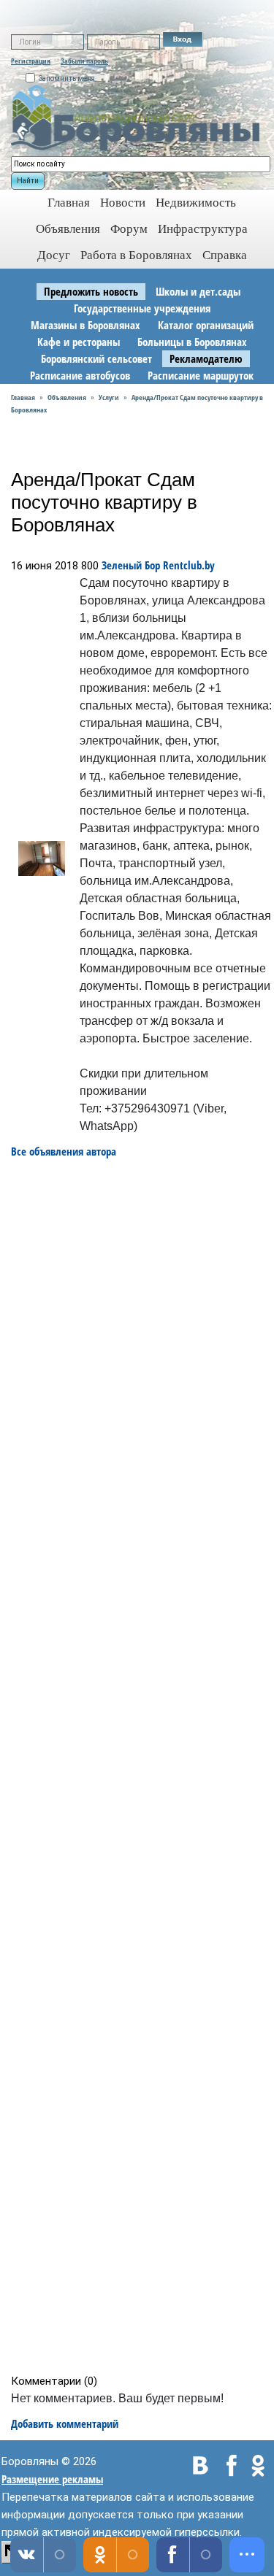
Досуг (54, 255)
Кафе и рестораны (79, 342)
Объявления (68, 229)
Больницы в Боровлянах (192, 342)
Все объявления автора (64, 1151)
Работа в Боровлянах (136, 255)
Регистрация (31, 61)
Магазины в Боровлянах (85, 325)
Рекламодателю (206, 358)
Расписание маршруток (201, 375)
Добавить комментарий (65, 2423)
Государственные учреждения (142, 308)
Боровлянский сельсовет (96, 358)
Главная (23, 397)
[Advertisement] (142, 1766)
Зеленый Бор (131, 565)
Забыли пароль (84, 61)
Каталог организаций (206, 325)
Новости (123, 203)
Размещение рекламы (52, 2479)
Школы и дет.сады (198, 291)
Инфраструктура (203, 229)
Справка (225, 255)
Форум (129, 229)
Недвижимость (196, 203)
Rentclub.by (189, 565)
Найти (28, 181)
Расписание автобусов (80, 375)
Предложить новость (91, 291)
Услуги (109, 397)
